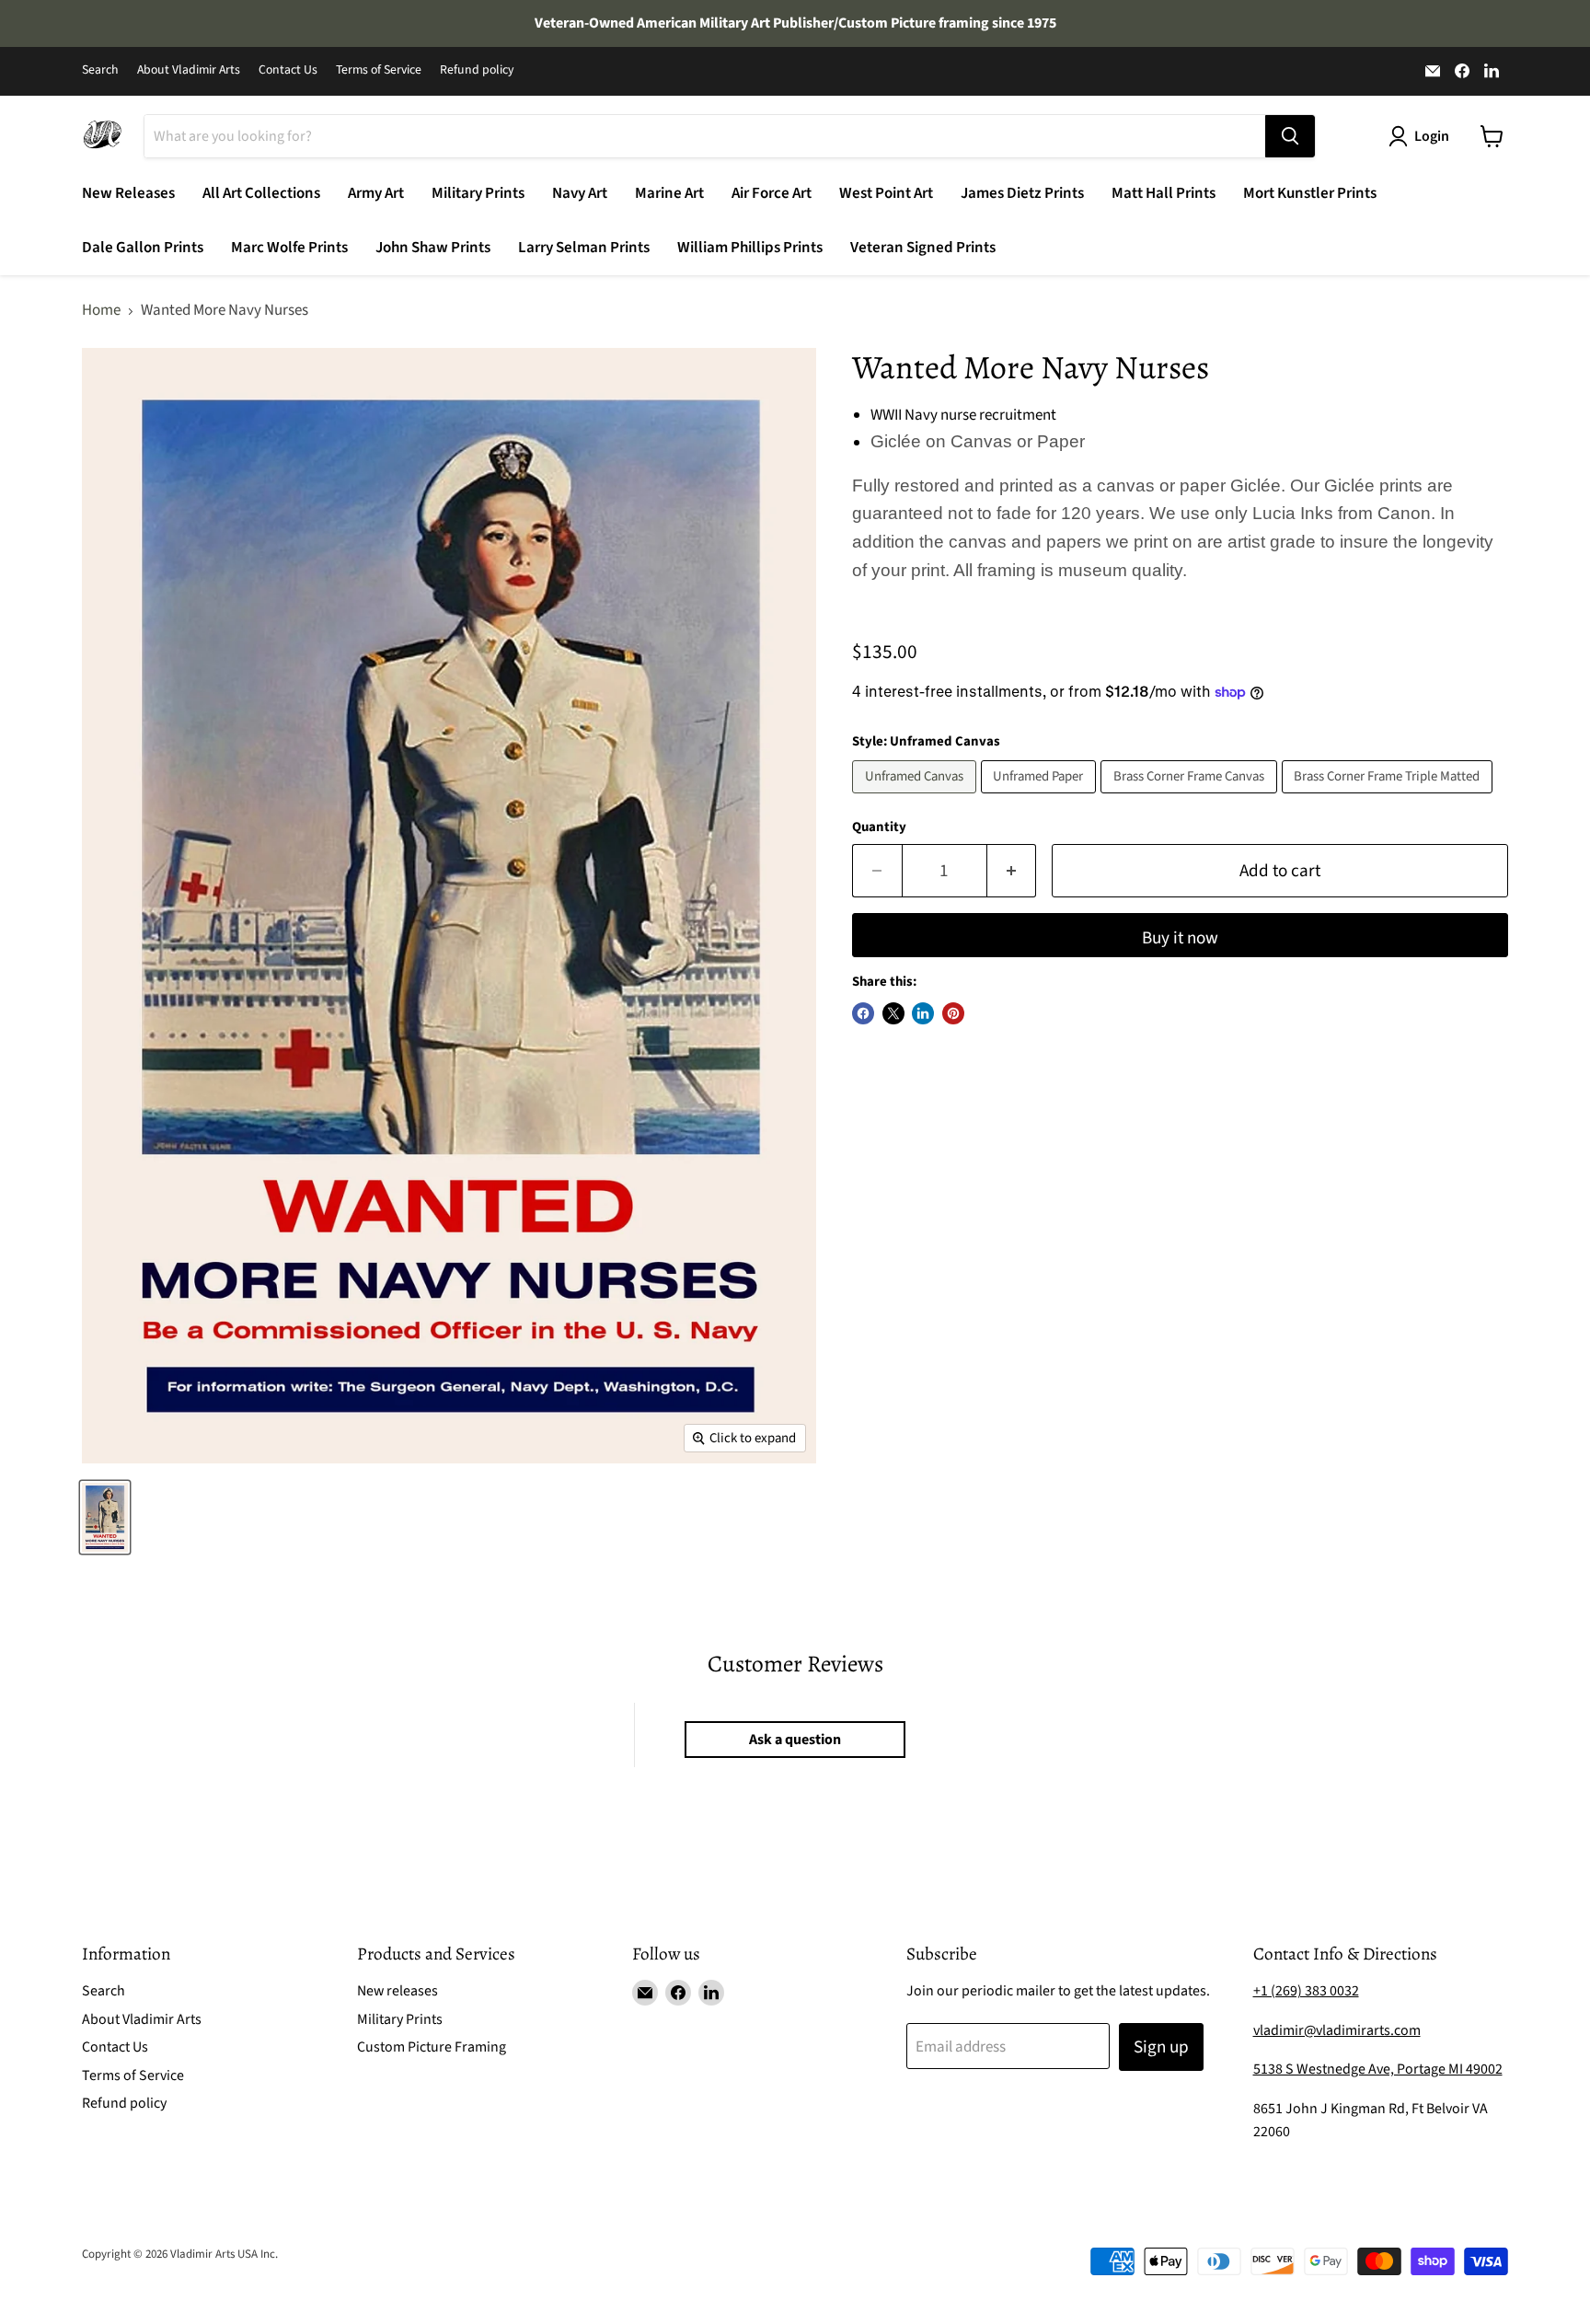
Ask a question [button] (795, 1740)
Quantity (879, 827)
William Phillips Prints (750, 248)
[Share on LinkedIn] (923, 1013)
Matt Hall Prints (1164, 193)
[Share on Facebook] (863, 1013)
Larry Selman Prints (584, 248)
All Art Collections (261, 193)
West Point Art (886, 193)
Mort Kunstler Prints (1310, 193)
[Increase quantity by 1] (1012, 871)
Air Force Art (772, 193)
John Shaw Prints (433, 248)
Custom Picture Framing (432, 2047)
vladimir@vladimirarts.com (1337, 2030)
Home (101, 311)
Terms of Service (379, 71)
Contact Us (288, 71)
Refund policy (477, 71)
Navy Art (580, 193)
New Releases (128, 193)
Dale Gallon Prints (143, 248)
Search (100, 71)
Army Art (376, 193)
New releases (397, 1991)
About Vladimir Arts (189, 71)
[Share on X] (893, 1013)
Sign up (1161, 2047)
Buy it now (1180, 938)
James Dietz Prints (1022, 193)
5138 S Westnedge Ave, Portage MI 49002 (1378, 2069)
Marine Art (669, 193)
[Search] (1290, 136)
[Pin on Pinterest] (953, 1013)
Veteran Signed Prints (923, 248)
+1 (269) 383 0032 (1306, 1991)
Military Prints (478, 193)
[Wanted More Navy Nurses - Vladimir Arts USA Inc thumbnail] (105, 1517)
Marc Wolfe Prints (289, 248)
